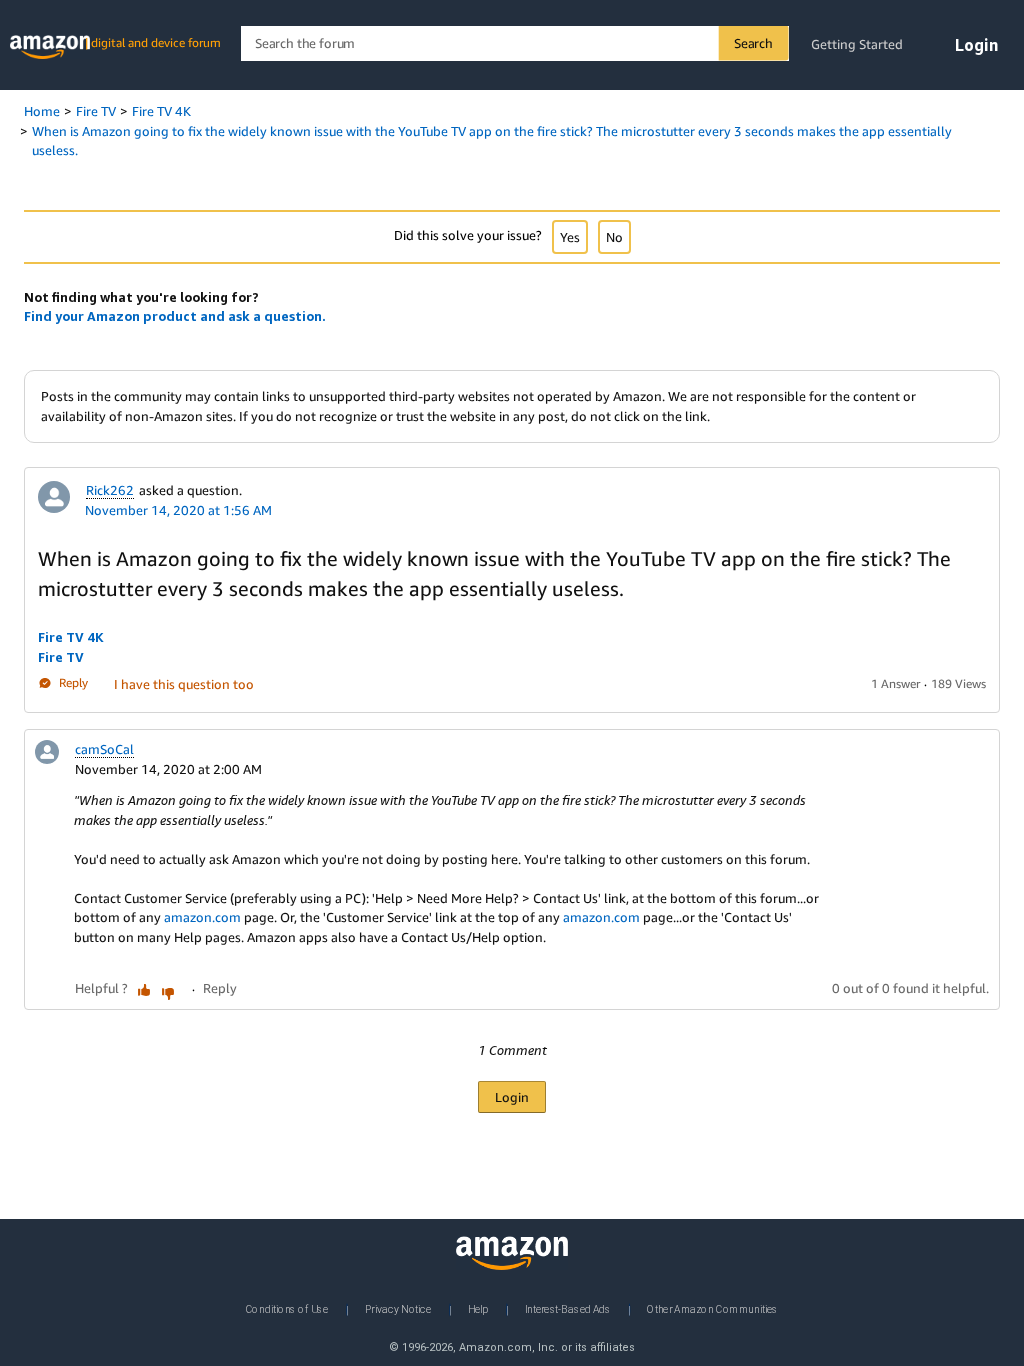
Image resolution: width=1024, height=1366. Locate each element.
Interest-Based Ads (568, 1309)
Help (478, 1309)
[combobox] (514, 43)
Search (753, 43)
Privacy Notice (398, 1309)
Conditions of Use (287, 1309)
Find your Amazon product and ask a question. (175, 316)
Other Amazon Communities (712, 1309)
